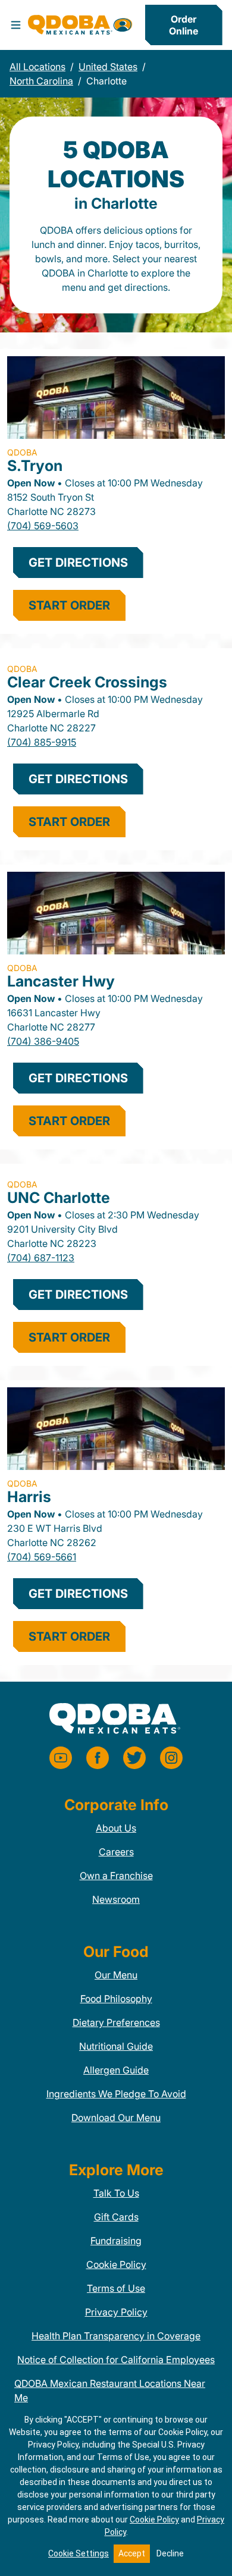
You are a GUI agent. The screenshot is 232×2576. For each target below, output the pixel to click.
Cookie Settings (79, 2553)
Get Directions (78, 563)
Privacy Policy (116, 2312)
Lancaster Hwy (61, 981)
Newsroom (116, 1899)
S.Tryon (35, 466)
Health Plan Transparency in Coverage (116, 2336)
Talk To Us (116, 2193)
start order (69, 605)
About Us (116, 1828)
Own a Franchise (116, 1876)
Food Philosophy (116, 1999)
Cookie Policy (116, 2264)
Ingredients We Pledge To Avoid (116, 2094)
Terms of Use (116, 2288)
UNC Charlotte (59, 1198)
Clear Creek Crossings (87, 682)
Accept (132, 2553)
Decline (170, 2553)
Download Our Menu (116, 2118)
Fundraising (116, 2241)
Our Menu (116, 1975)
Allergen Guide (116, 2070)
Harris (29, 1497)
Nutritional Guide (116, 2046)
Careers (116, 1852)
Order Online (184, 25)
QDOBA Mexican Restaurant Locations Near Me (110, 2390)
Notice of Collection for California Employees (116, 2360)
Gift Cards (116, 2217)
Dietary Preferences (116, 2022)
